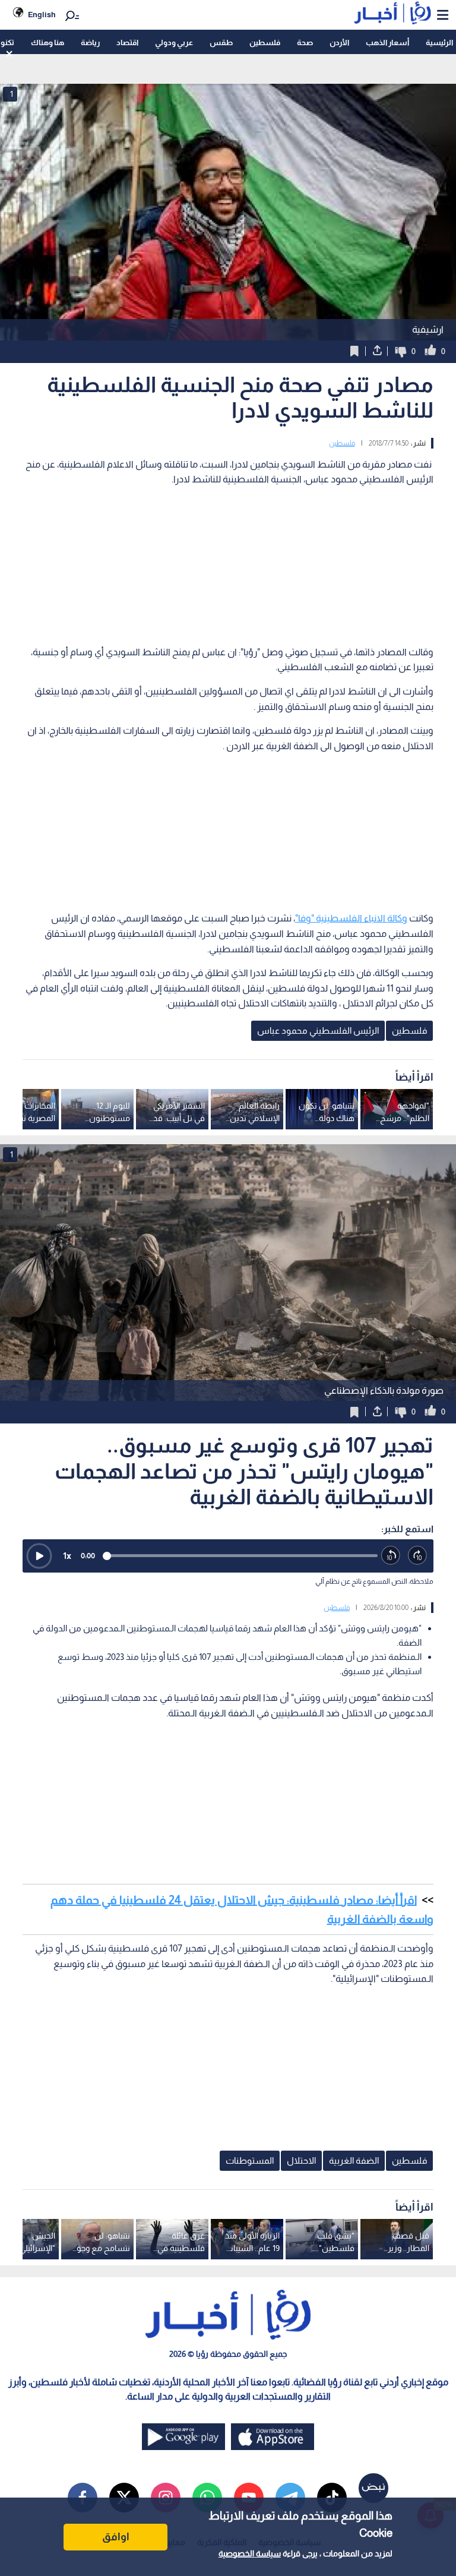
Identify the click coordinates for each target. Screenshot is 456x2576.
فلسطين (265, 42)
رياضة (90, 42)
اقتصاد (127, 42)
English (42, 15)
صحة (305, 42)
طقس (221, 42)
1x (67, 1556)
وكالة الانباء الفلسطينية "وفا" (351, 918)
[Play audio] (39, 1556)
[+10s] (418, 1556)
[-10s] (391, 1556)
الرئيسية (439, 42)
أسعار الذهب (387, 42)
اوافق (116, 2537)
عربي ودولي (174, 42)
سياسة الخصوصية (250, 2553)
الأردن (339, 42)
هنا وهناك (47, 42)
